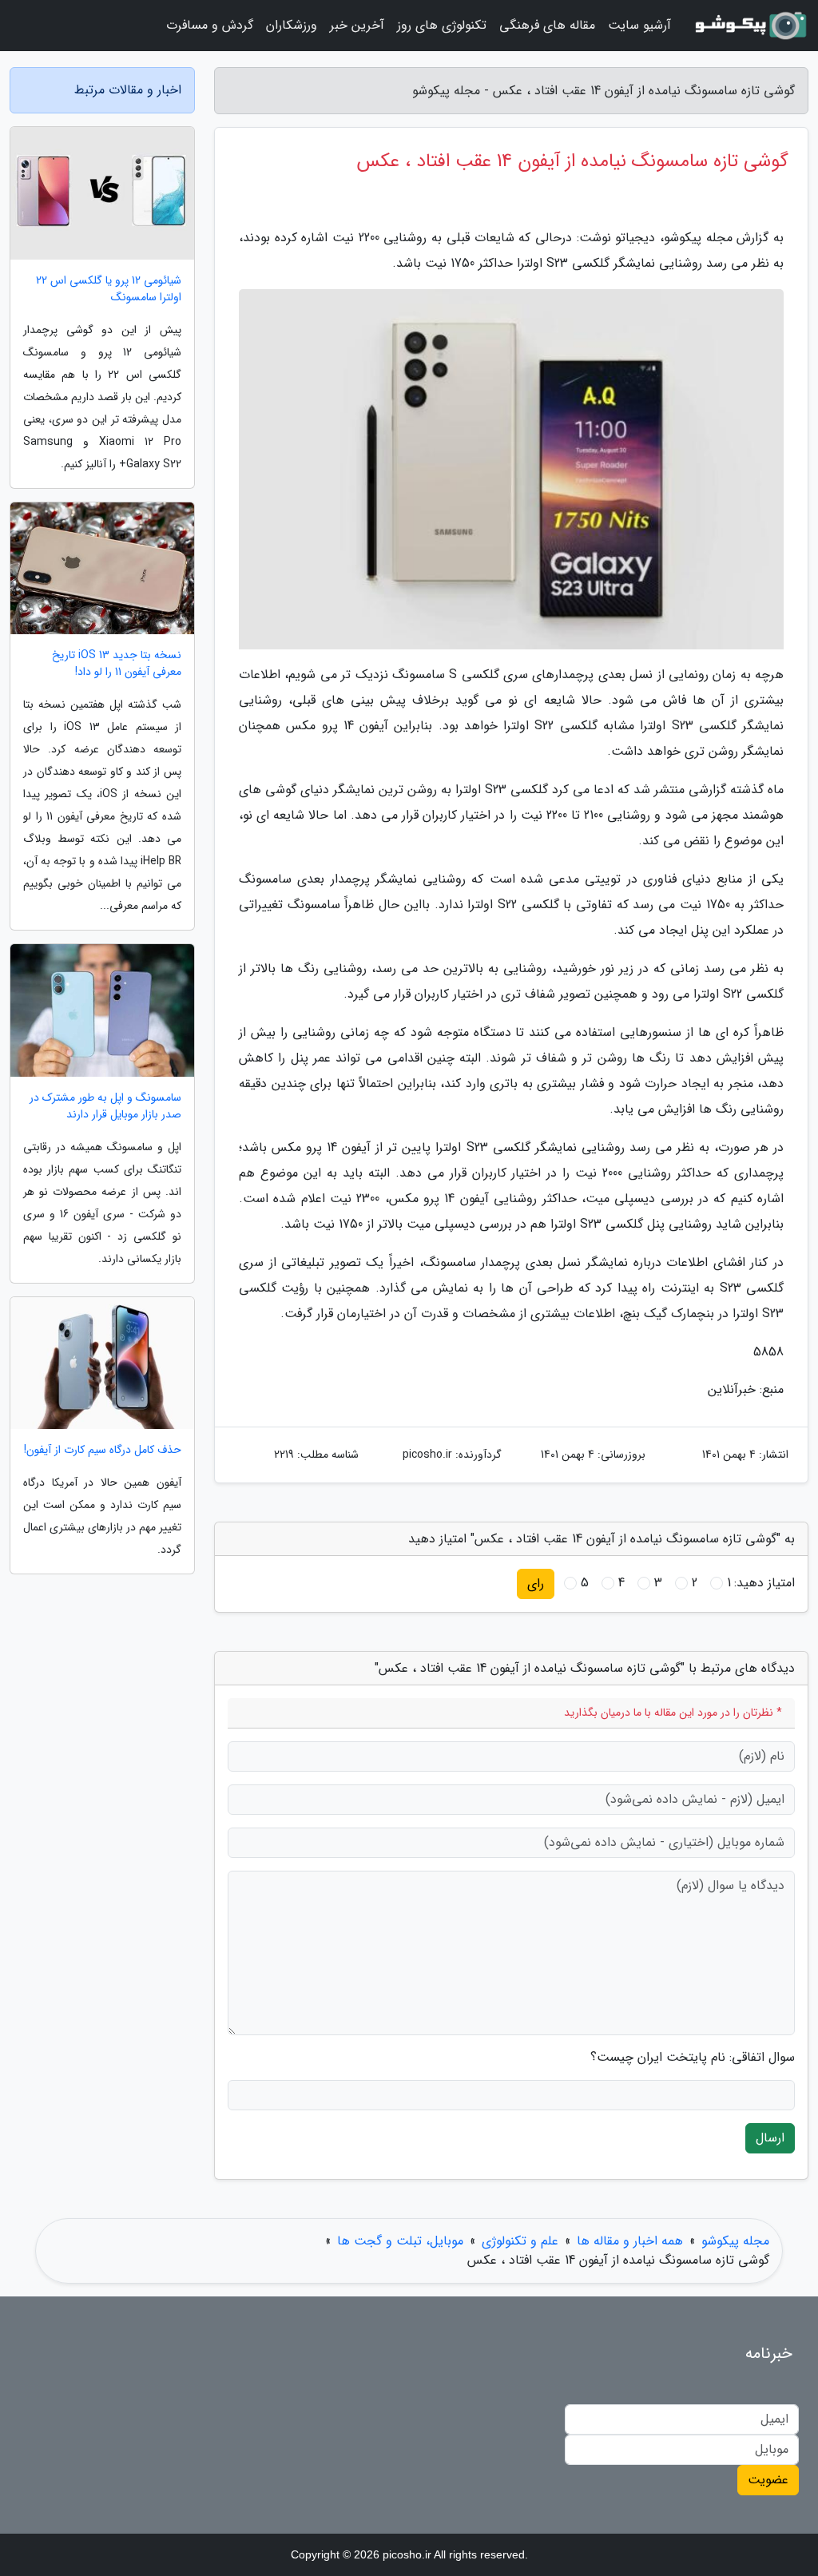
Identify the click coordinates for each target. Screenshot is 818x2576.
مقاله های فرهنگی (547, 25)
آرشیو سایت (639, 25)
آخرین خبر (357, 25)
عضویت (768, 2480)
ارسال (770, 2138)
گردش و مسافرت (210, 25)
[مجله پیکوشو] (749, 26)
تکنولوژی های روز (442, 25)
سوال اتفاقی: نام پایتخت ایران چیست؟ (693, 2058)
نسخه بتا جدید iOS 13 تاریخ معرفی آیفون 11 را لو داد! (117, 664)
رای (536, 1584)
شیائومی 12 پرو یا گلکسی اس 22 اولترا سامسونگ (109, 289)
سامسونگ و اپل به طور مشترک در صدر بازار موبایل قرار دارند (105, 1106)
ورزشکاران (292, 25)
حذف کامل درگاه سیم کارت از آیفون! (103, 1450)
